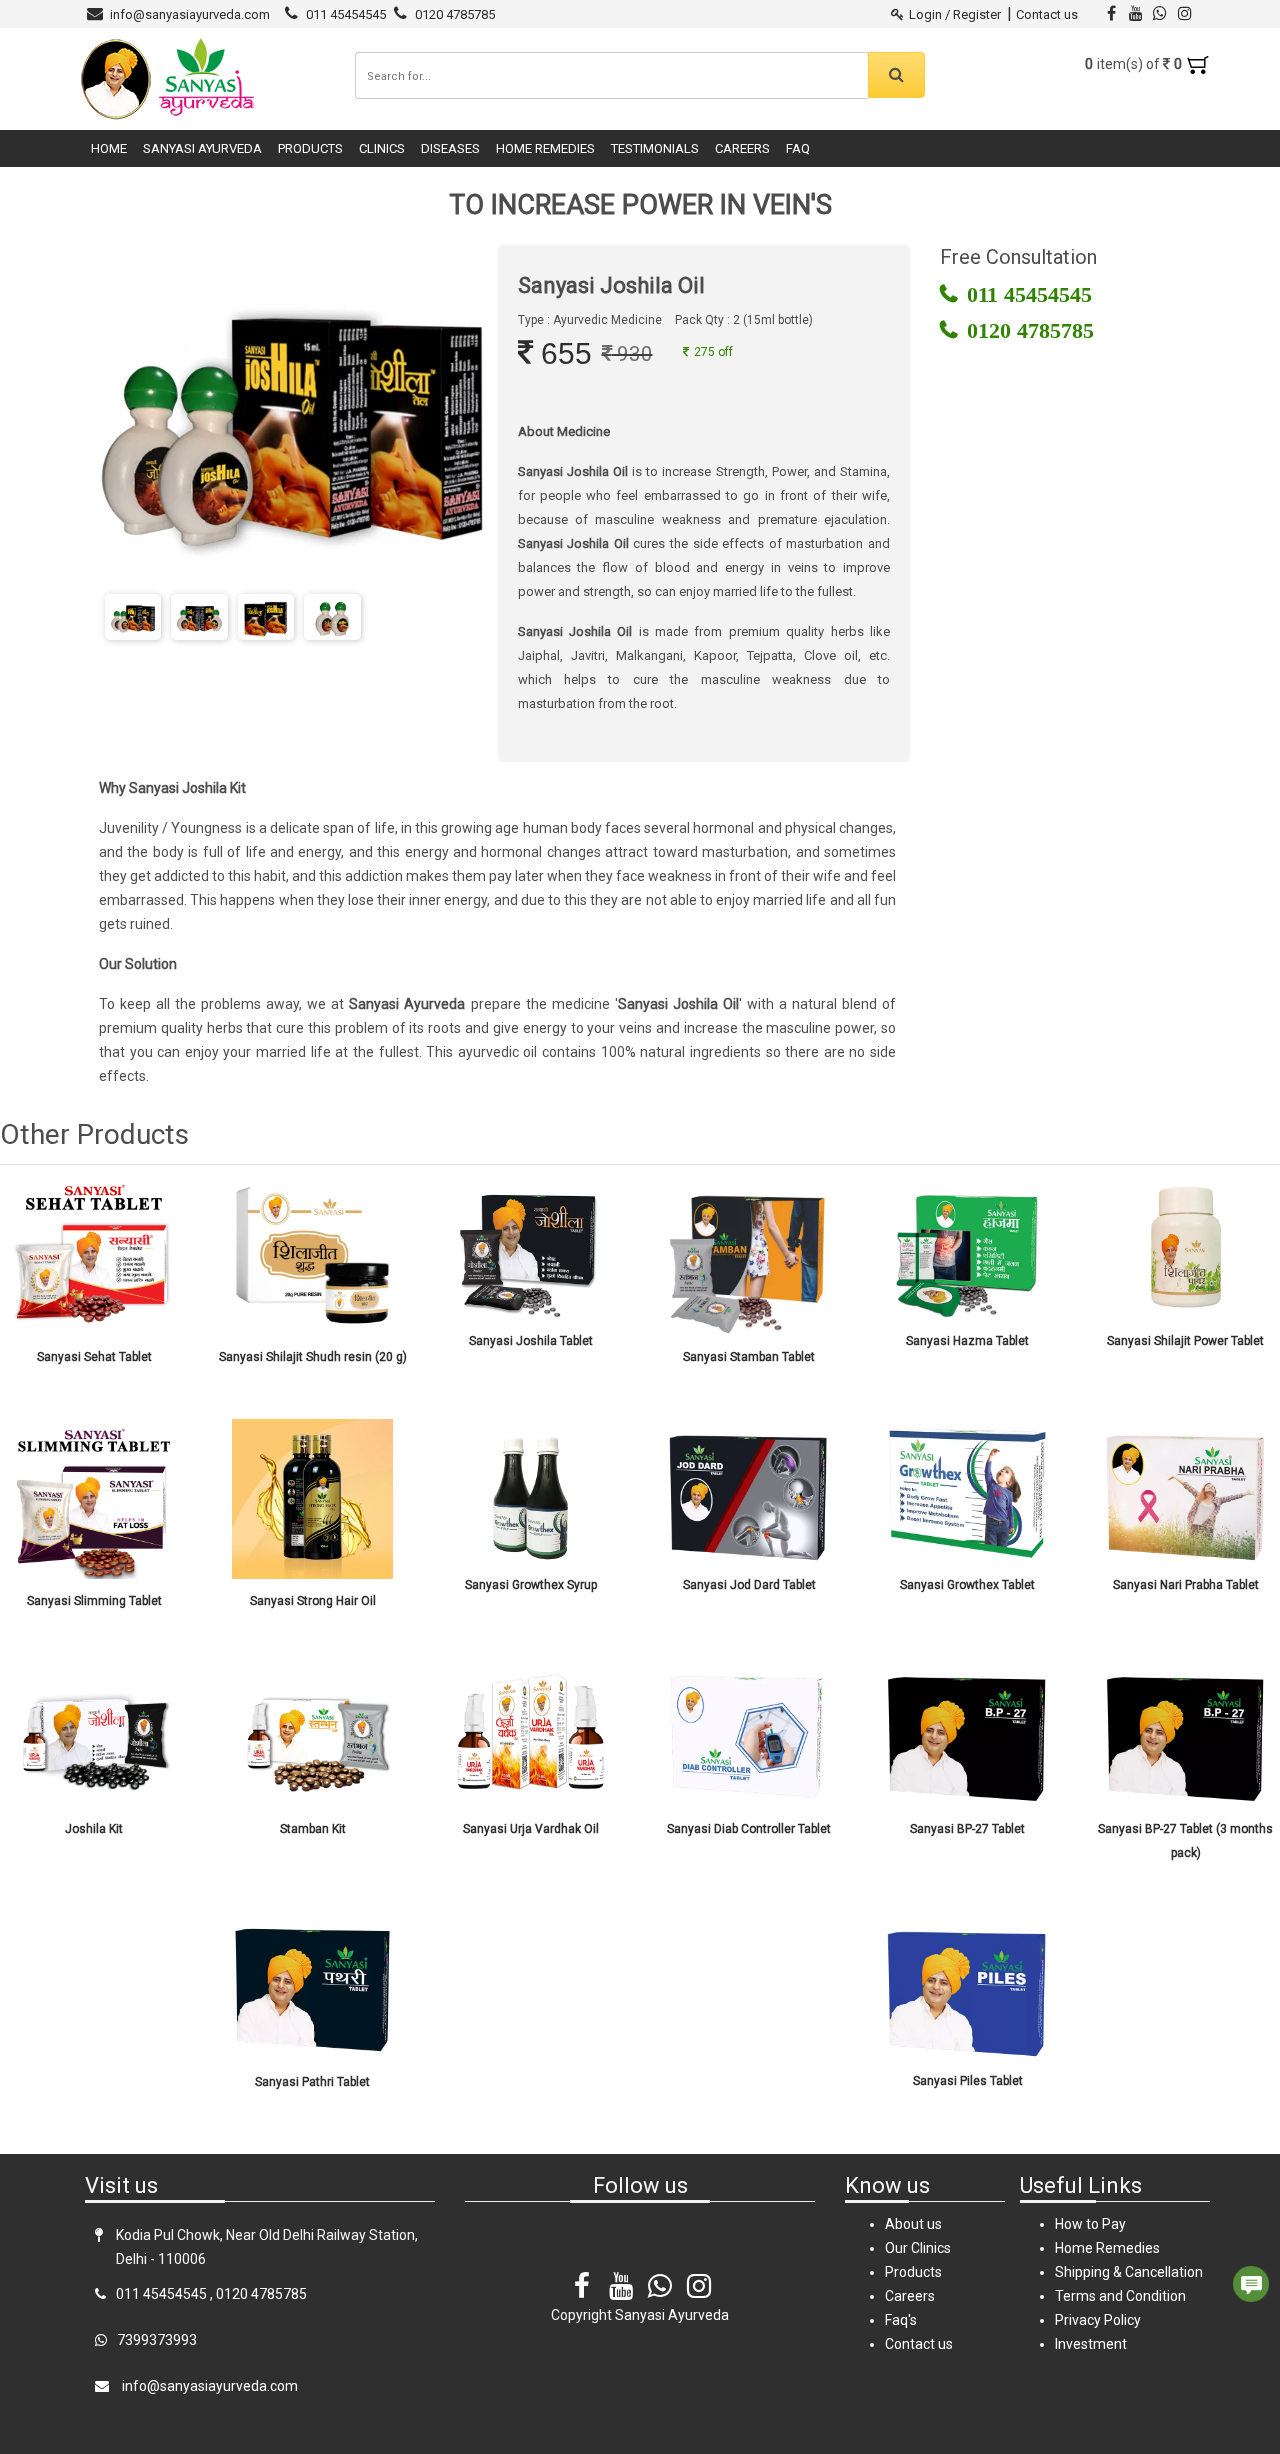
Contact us (1047, 14)
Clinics (382, 148)
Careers (742, 148)
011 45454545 (346, 14)
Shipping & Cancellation (1129, 2272)
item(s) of (1135, 64)
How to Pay (1090, 2224)
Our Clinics (918, 2248)
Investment (1091, 2344)
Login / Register (955, 14)
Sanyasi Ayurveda (202, 148)
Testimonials (655, 148)
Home (109, 148)
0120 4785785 (455, 14)
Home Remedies (545, 148)
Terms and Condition (1120, 2296)
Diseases (450, 148)
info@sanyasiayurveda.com (190, 14)
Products (310, 148)
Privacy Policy (1098, 2320)
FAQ (798, 148)
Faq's (901, 2320)
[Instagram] (699, 2272)
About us (913, 2224)
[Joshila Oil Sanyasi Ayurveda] (133, 617)
